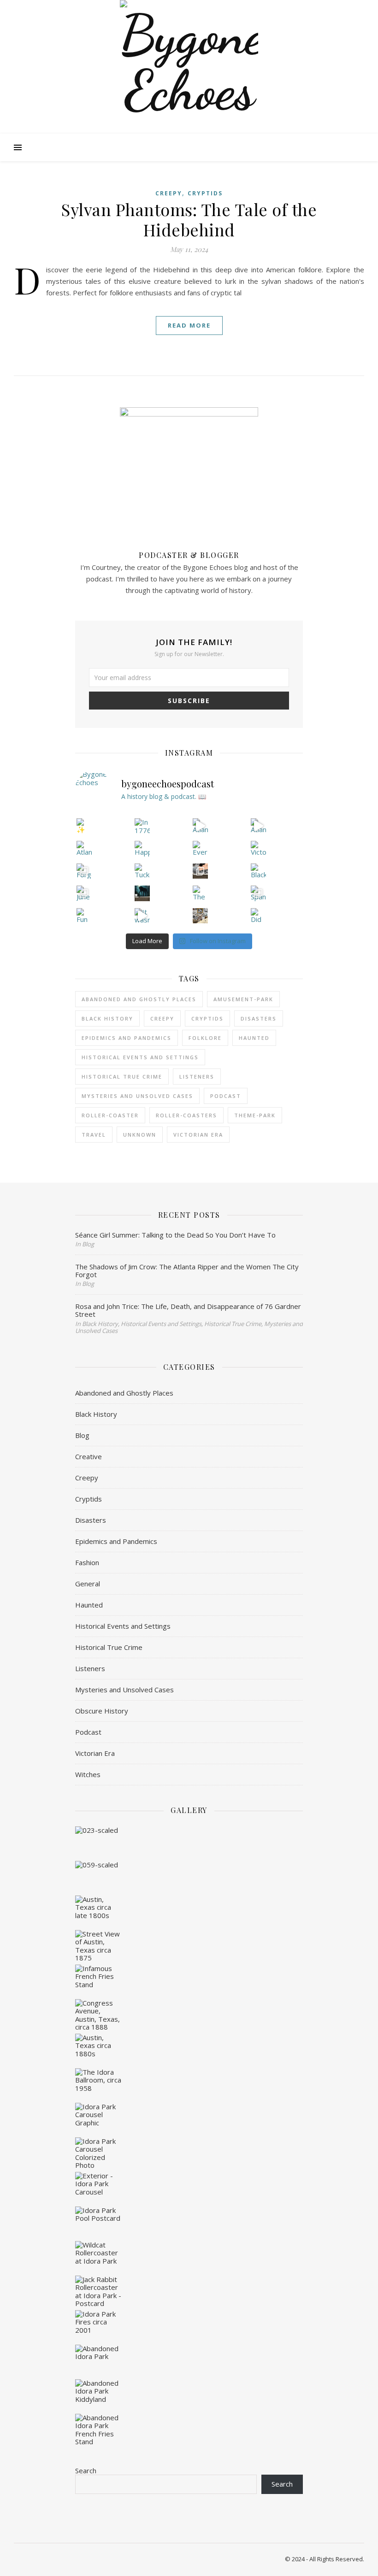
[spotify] (180, 9)
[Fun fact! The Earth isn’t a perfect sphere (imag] (84, 916)
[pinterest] (205, 9)
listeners (197, 1077)
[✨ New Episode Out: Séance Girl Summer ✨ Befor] (84, 826)
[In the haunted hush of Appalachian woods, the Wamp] (142, 893)
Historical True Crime (122, 1077)
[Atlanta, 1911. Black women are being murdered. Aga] (259, 826)
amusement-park (243, 999)
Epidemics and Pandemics (127, 1038)
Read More (189, 325)
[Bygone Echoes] (189, 69)
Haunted (254, 1038)
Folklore (205, 1038)
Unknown (140, 1135)
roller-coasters (186, 1115)
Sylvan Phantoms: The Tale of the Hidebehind (189, 219)
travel (94, 1135)
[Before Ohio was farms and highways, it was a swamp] (201, 871)
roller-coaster (110, 1115)
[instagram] (193, 9)
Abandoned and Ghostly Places (139, 999)
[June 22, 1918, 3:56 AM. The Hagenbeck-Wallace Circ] (84, 893)
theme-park (255, 1115)
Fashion (87, 1562)
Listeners (90, 1668)
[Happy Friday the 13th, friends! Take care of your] (142, 849)
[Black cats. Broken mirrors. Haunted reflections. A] (259, 871)
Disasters (259, 1018)
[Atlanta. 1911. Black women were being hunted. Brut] (201, 826)
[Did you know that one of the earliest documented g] (259, 916)
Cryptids (205, 193)
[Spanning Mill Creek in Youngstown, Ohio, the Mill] (259, 893)
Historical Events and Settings (140, 1057)
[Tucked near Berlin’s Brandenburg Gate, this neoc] (142, 871)
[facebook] (167, 9)
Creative (89, 1456)
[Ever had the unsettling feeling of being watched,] (201, 849)
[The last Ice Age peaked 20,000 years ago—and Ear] (201, 893)
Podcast (88, 1732)
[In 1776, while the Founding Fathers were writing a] (142, 826)
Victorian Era (198, 1135)
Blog (82, 1435)
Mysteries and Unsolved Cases (137, 1096)
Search (86, 2470)
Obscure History (102, 1711)
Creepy (169, 193)
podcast (226, 1096)
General (88, 1584)
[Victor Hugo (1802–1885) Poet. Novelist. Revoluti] (259, 849)
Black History (107, 1018)
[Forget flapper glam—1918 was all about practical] (84, 871)
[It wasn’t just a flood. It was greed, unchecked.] (142, 916)
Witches (88, 1774)
